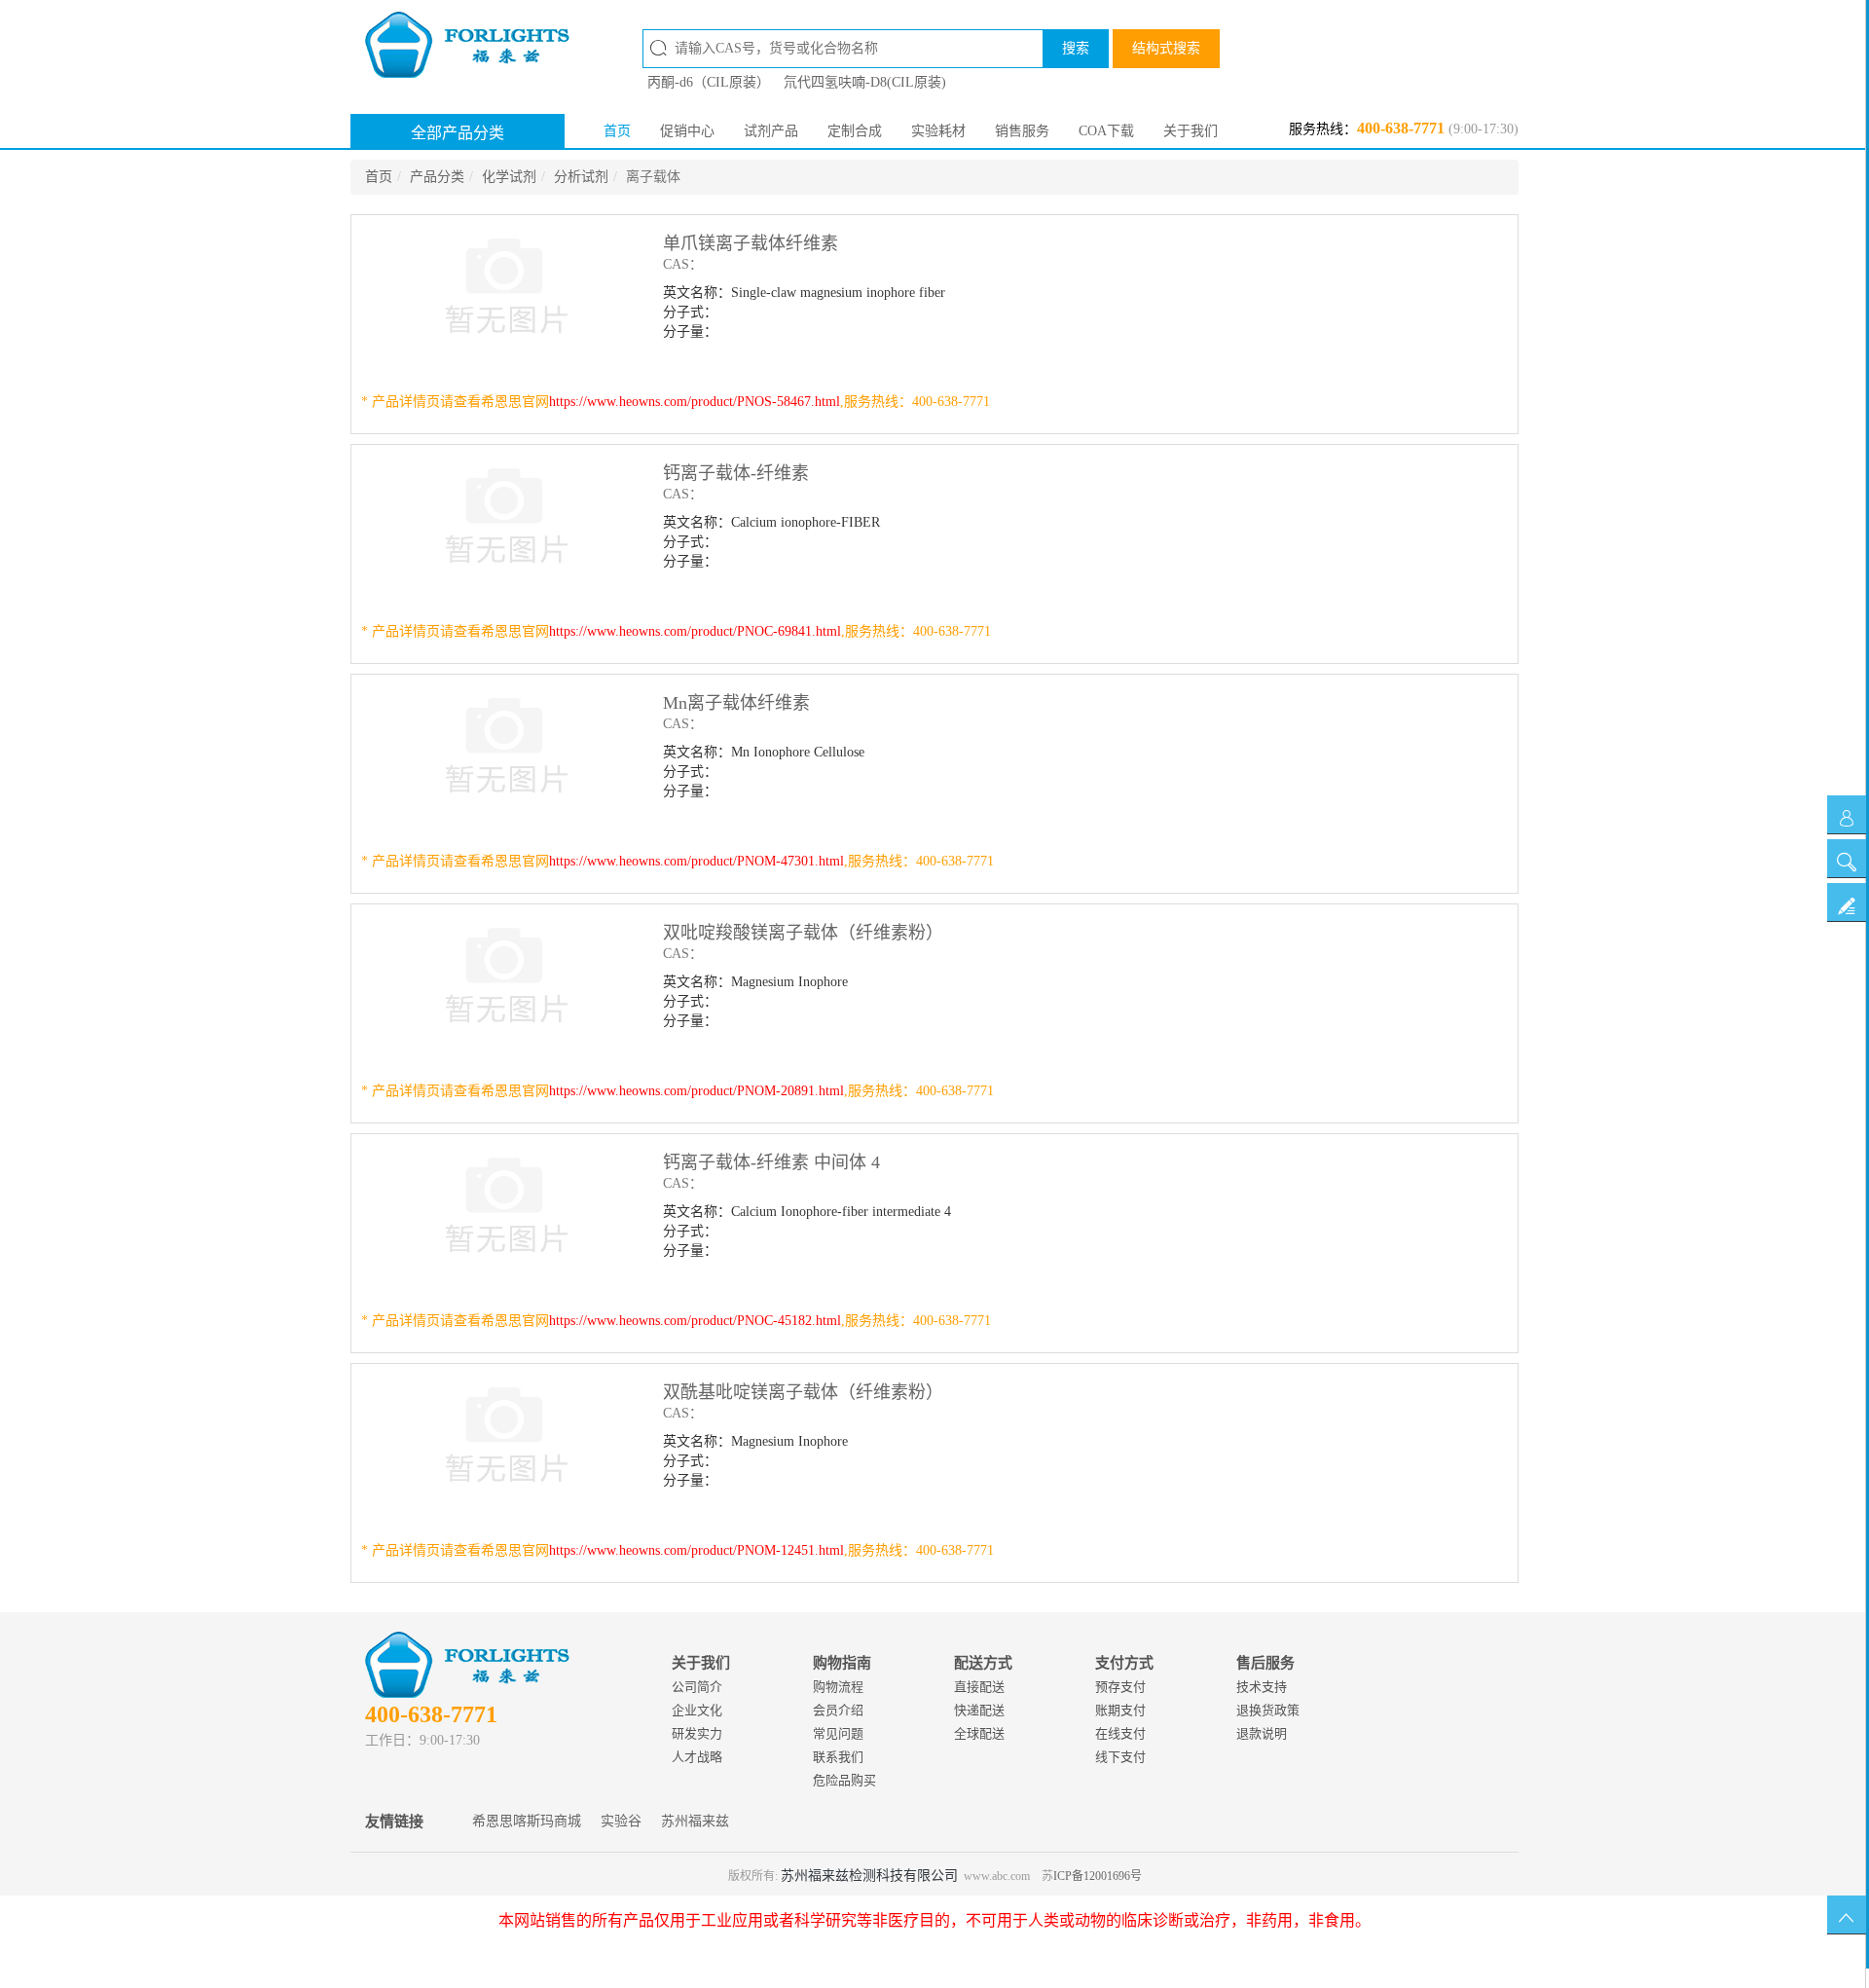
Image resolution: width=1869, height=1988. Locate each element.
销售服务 (1022, 131)
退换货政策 (1268, 1710)
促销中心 (687, 131)
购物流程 (838, 1687)
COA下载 (1106, 131)
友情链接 (394, 1822)
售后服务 (1265, 1663)
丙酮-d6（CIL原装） (709, 82)
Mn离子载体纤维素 (736, 703)
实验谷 (621, 1821)
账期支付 (1120, 1710)
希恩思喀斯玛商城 (527, 1821)
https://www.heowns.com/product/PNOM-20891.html (696, 1091)
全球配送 (979, 1733)
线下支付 (1120, 1757)
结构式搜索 (1166, 48)
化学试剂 (509, 177)
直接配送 (979, 1687)
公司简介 (697, 1687)
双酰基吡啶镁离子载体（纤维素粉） (803, 1392)
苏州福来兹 (695, 1821)
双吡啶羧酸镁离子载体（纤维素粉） (803, 933)
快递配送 (979, 1710)
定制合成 (855, 131)
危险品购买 (844, 1780)
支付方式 (1124, 1663)
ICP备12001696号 (1098, 1876)
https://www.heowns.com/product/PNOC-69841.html (695, 631)
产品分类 (437, 177)
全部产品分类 (458, 133)
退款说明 (1262, 1733)
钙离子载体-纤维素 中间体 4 (771, 1162)
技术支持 (1262, 1687)
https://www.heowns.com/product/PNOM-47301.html (696, 861)
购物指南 (842, 1663)
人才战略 (697, 1757)
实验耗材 (938, 131)
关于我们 (1191, 131)
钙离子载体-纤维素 (736, 473)
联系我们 (838, 1757)
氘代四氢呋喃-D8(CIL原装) (865, 82)
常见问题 (838, 1733)
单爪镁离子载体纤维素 (751, 243)
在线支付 (1120, 1733)
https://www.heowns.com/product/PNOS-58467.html (695, 402)
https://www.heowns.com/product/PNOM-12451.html (696, 1550)
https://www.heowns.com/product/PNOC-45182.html (695, 1321)
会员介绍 (838, 1710)
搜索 (1076, 48)
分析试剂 (581, 177)
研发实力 (697, 1733)
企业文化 (697, 1710)
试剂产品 (771, 131)
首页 (617, 131)
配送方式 (983, 1663)
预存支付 (1120, 1687)
